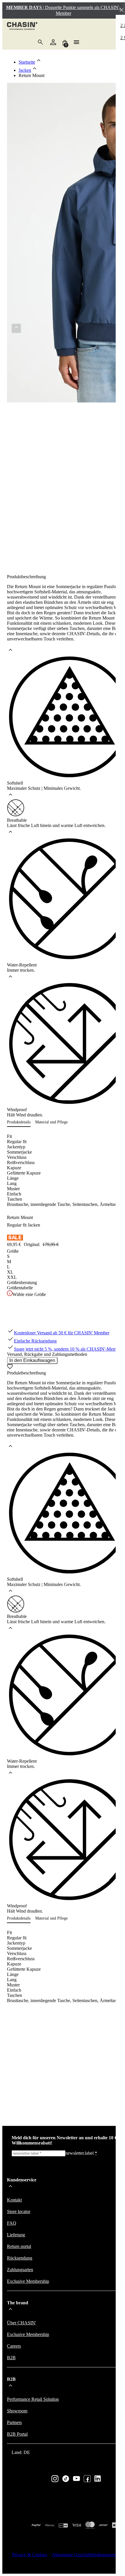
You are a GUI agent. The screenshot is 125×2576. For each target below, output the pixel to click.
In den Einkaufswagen (32, 1360)
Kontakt (14, 2200)
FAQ (12, 2223)
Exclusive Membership (28, 2281)
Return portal (19, 2246)
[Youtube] (76, 2479)
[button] (21, 1122)
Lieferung (16, 2235)
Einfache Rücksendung (35, 1341)
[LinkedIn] (98, 2479)
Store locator (19, 2211)
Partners (14, 2422)
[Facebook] (87, 2479)
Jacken (25, 70)
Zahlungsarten (20, 2270)
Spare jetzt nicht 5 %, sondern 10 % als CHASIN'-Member (68, 1349)
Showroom (17, 2411)
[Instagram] (55, 2479)
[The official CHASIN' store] (22, 27)
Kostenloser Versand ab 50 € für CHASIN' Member (62, 1333)
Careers (14, 2346)
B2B (11, 2358)
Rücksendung (20, 2258)
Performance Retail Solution (33, 2399)
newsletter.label (81, 2153)
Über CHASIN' (22, 2323)
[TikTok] (66, 2479)
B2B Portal (17, 2434)
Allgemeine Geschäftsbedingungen (84, 2555)
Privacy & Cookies (30, 2555)
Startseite (27, 62)
